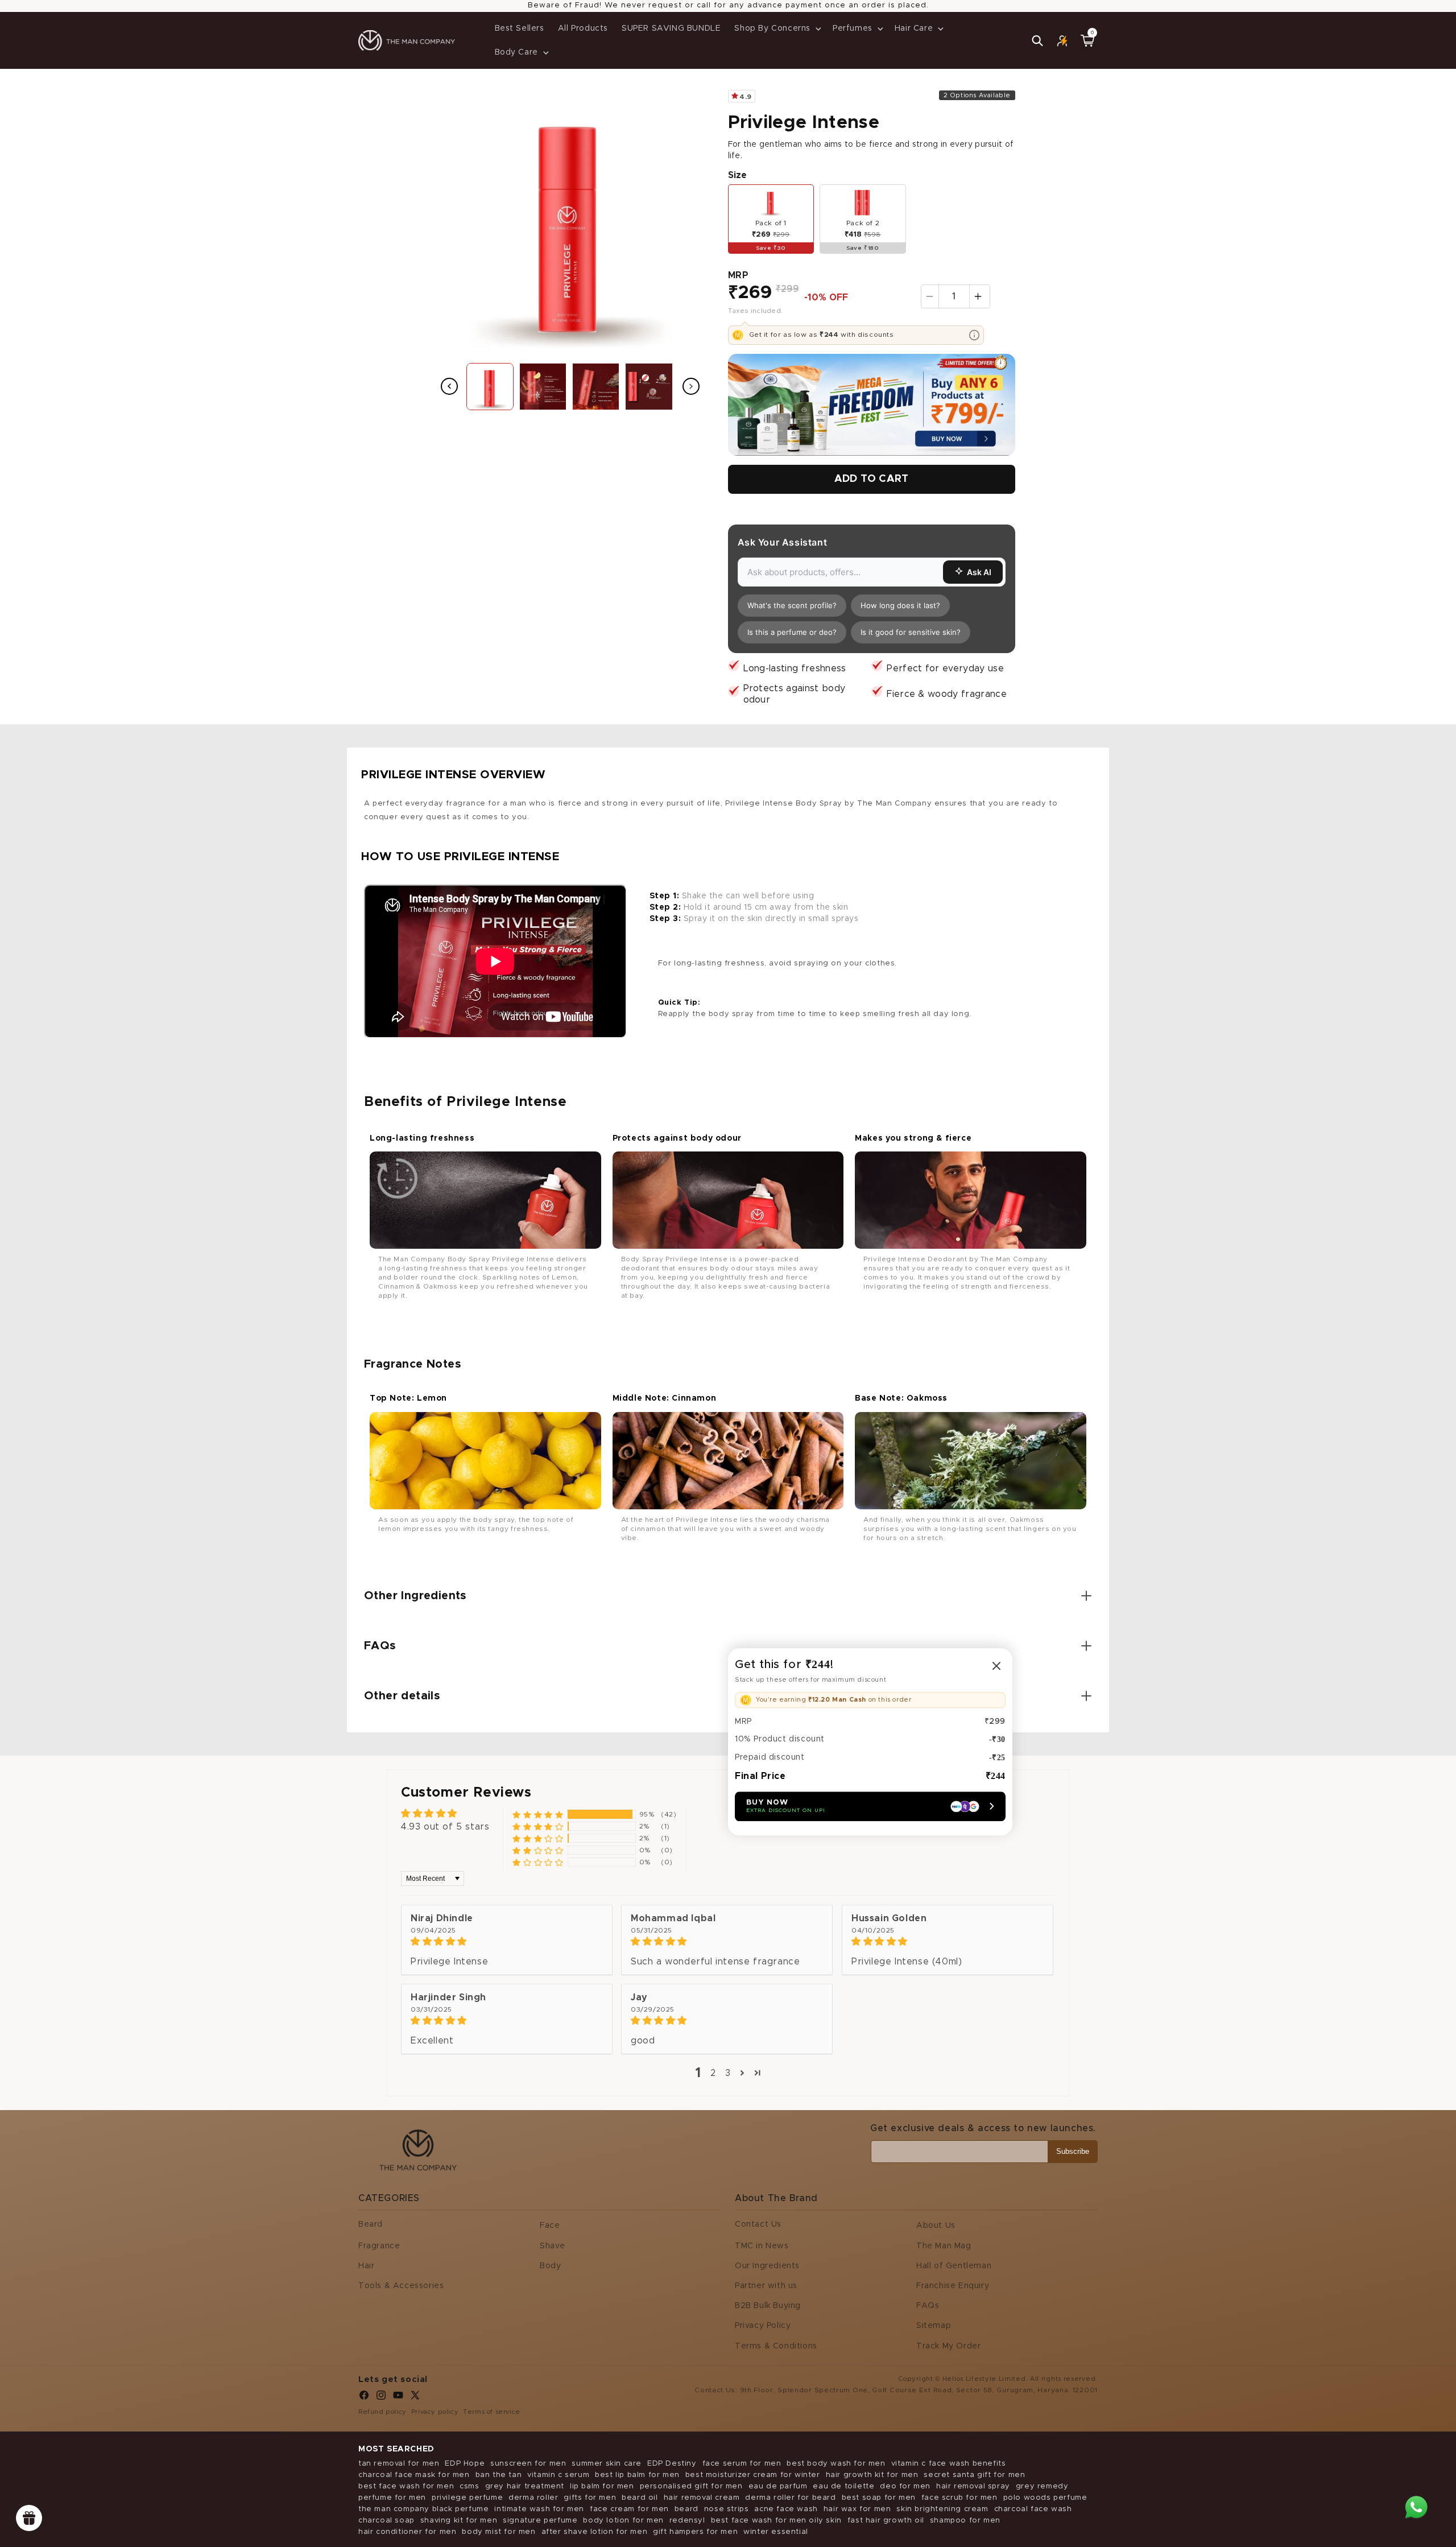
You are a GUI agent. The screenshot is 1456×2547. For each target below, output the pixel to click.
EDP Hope (465, 2464)
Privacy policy (435, 2412)
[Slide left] (449, 386)
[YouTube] (398, 2398)
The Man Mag (944, 2246)
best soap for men (879, 2498)
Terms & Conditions (776, 2346)
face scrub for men (959, 2498)
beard (686, 2509)
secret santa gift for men (974, 2475)
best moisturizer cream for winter (753, 2475)
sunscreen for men (528, 2464)
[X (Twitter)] (415, 2398)
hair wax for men (857, 2509)
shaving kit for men (459, 2521)
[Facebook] (364, 2398)
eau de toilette (843, 2486)
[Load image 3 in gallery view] (596, 387)
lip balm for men (602, 2486)
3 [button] (728, 2073)
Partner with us (766, 2286)
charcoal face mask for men (414, 2475)
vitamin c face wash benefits (949, 2464)
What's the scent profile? (792, 605)
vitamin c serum (558, 2475)
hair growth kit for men (872, 2475)
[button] (777, 28)
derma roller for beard (790, 2498)
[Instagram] (381, 2398)
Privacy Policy (763, 2326)
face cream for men (629, 2509)
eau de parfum (778, 2486)
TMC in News (762, 2246)
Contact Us (758, 2224)
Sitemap (934, 2326)
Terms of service (492, 2412)
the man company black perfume (423, 2509)
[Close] (996, 1666)
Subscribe (1073, 2151)
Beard (371, 2224)
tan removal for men (399, 2464)
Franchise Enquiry (953, 2286)
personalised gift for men (691, 2486)
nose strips (727, 2509)
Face (550, 2226)
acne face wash (786, 2509)
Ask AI (979, 572)
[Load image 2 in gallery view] (543, 387)
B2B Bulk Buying (768, 2306)
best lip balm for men (637, 2475)
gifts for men (590, 2498)
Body (550, 2266)
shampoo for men (965, 2521)
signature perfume (540, 2521)
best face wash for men (406, 2486)
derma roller (533, 2498)
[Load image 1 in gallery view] (490, 387)
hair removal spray (973, 2486)
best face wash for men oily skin (776, 2521)
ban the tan (499, 2475)
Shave (553, 2246)
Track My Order (948, 2346)
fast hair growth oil (886, 2521)
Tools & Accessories (401, 2286)
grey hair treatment (525, 2486)
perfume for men (392, 2498)
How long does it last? (900, 605)
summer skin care (607, 2464)
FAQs (928, 2306)
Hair (366, 2266)
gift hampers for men (695, 2532)
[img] (507, 1941)
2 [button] (713, 2073)
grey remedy (1042, 2486)
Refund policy (382, 2412)
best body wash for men (836, 2464)
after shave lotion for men (595, 2532)
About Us (936, 2226)
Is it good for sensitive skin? (911, 632)
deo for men (905, 2486)
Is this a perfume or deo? (792, 632)
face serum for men (742, 2464)
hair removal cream (702, 2498)
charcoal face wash (1033, 2509)
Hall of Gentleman (954, 2266)
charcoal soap (386, 2521)
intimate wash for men (539, 2509)
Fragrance (379, 2246)
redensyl (687, 2521)
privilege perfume (467, 2498)
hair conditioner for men (407, 2532)
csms (469, 2486)
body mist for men (499, 2532)
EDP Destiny (672, 2464)
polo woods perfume (1045, 2498)
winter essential (776, 2532)
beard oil (640, 2498)
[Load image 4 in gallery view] (649, 387)
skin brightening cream (942, 2509)
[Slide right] (691, 386)
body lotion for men (623, 2521)
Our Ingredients (767, 2266)
